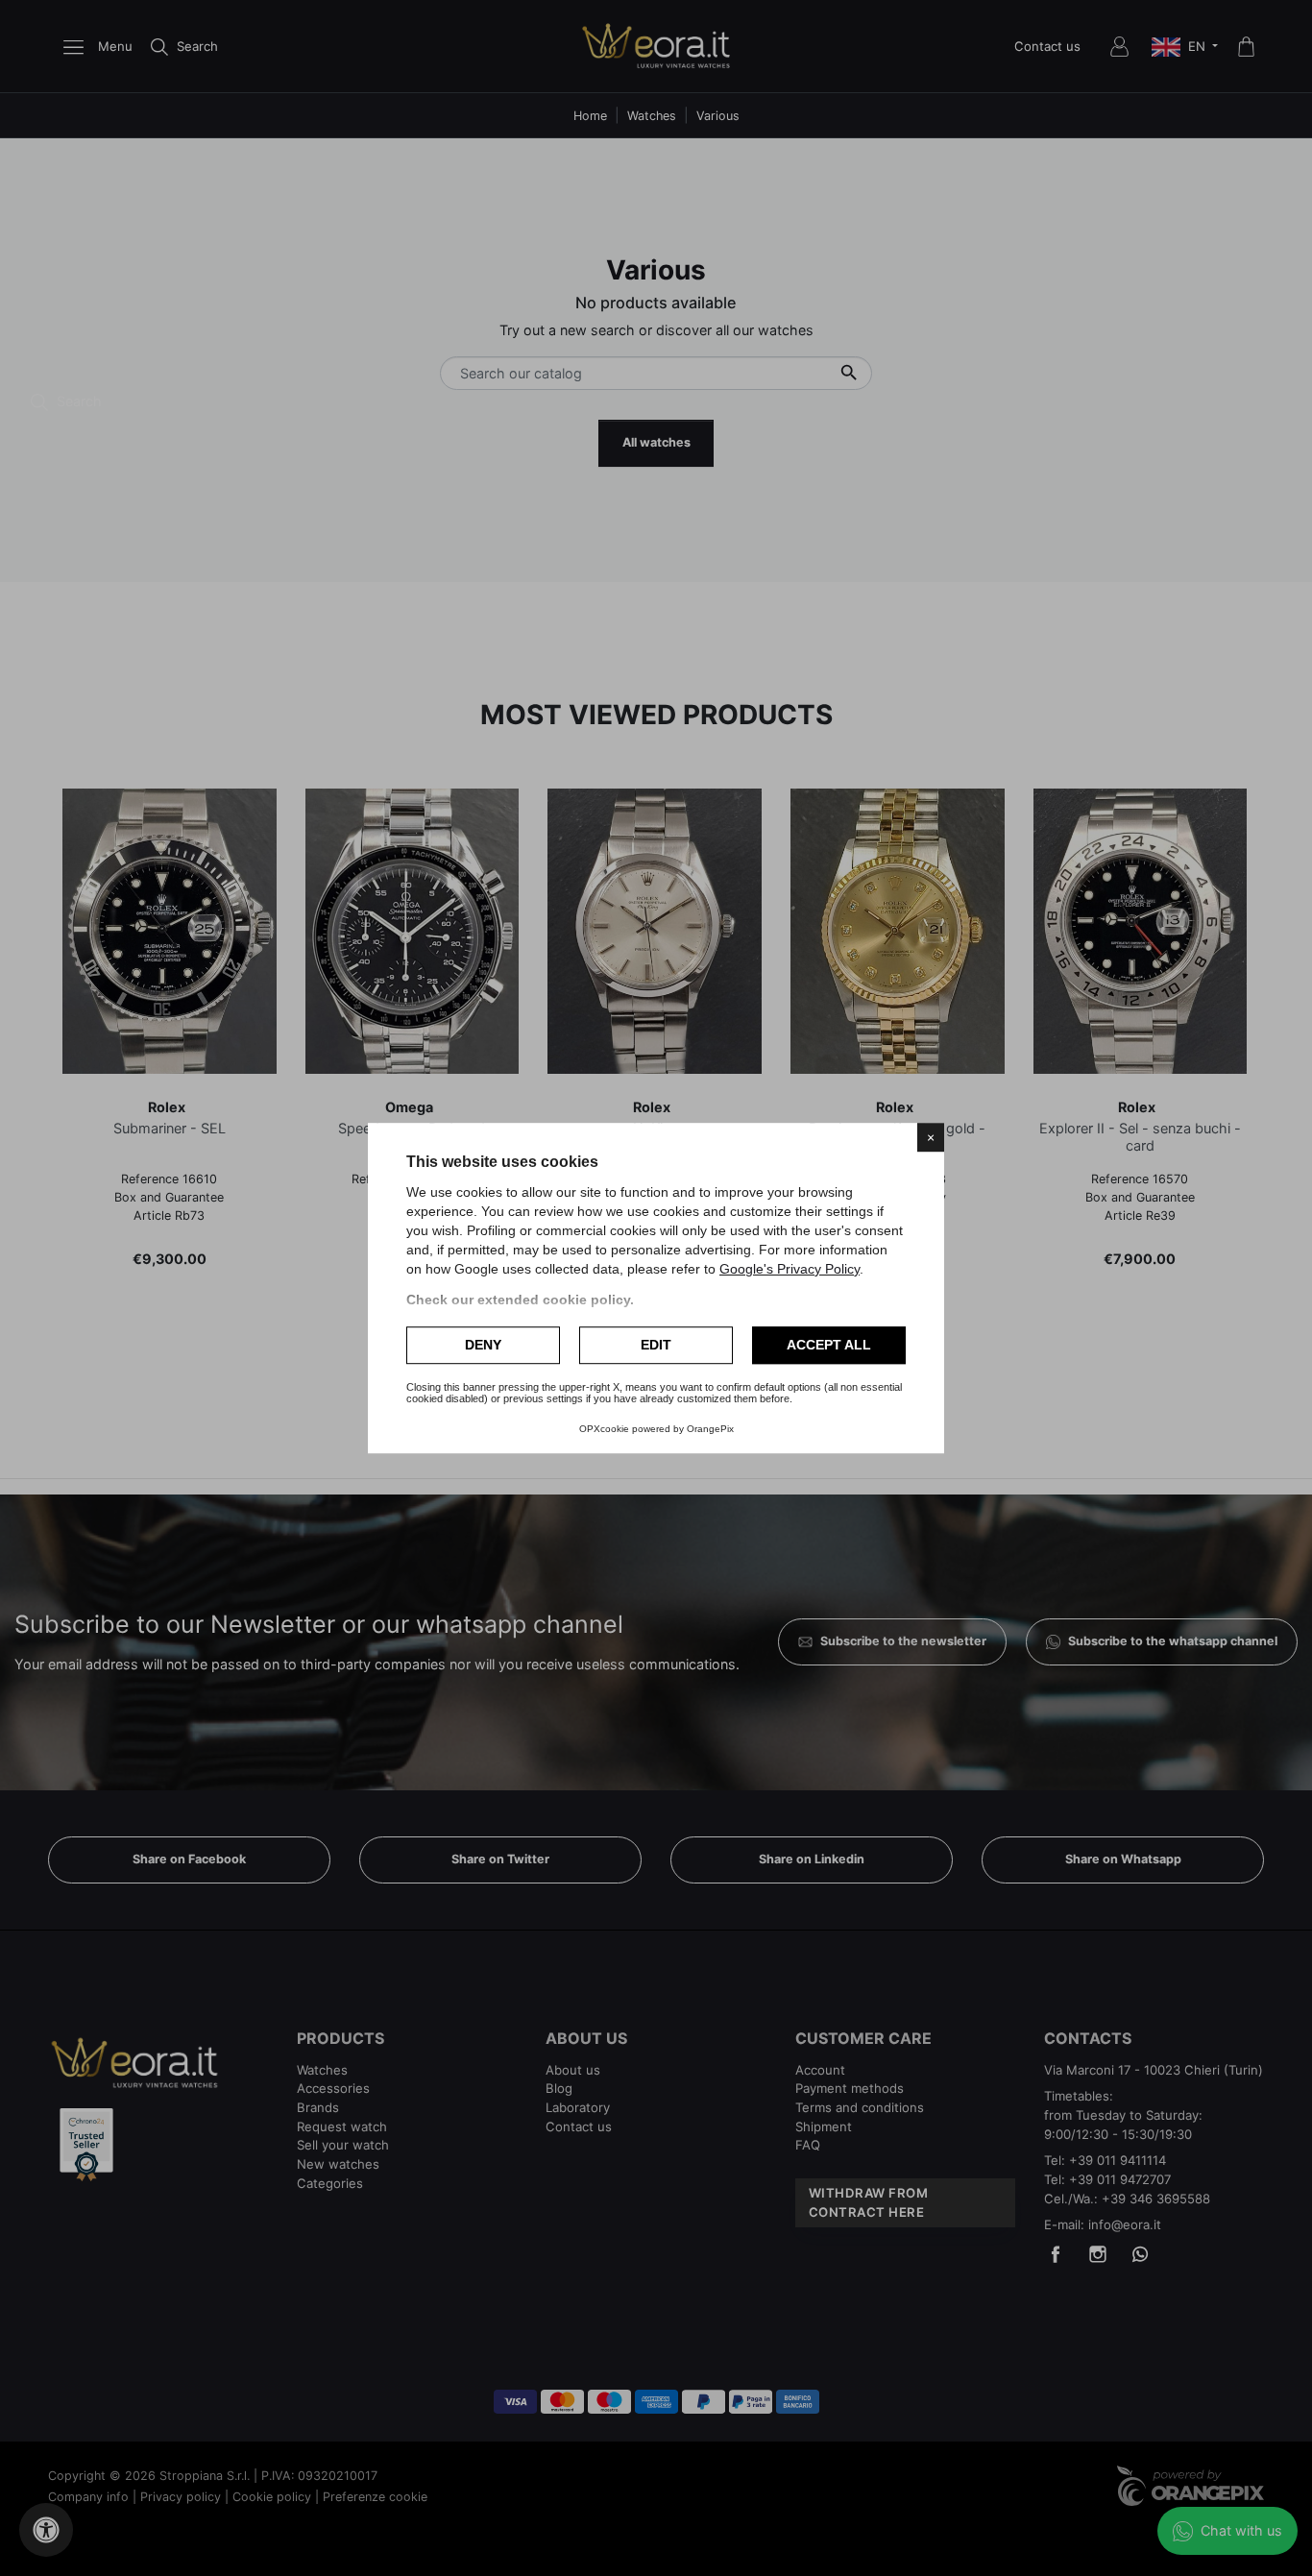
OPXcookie (604, 1429)
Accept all (829, 1345)
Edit (656, 1345)
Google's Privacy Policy (790, 1269)
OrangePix (710, 1429)
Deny (483, 1345)
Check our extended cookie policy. (520, 1300)
